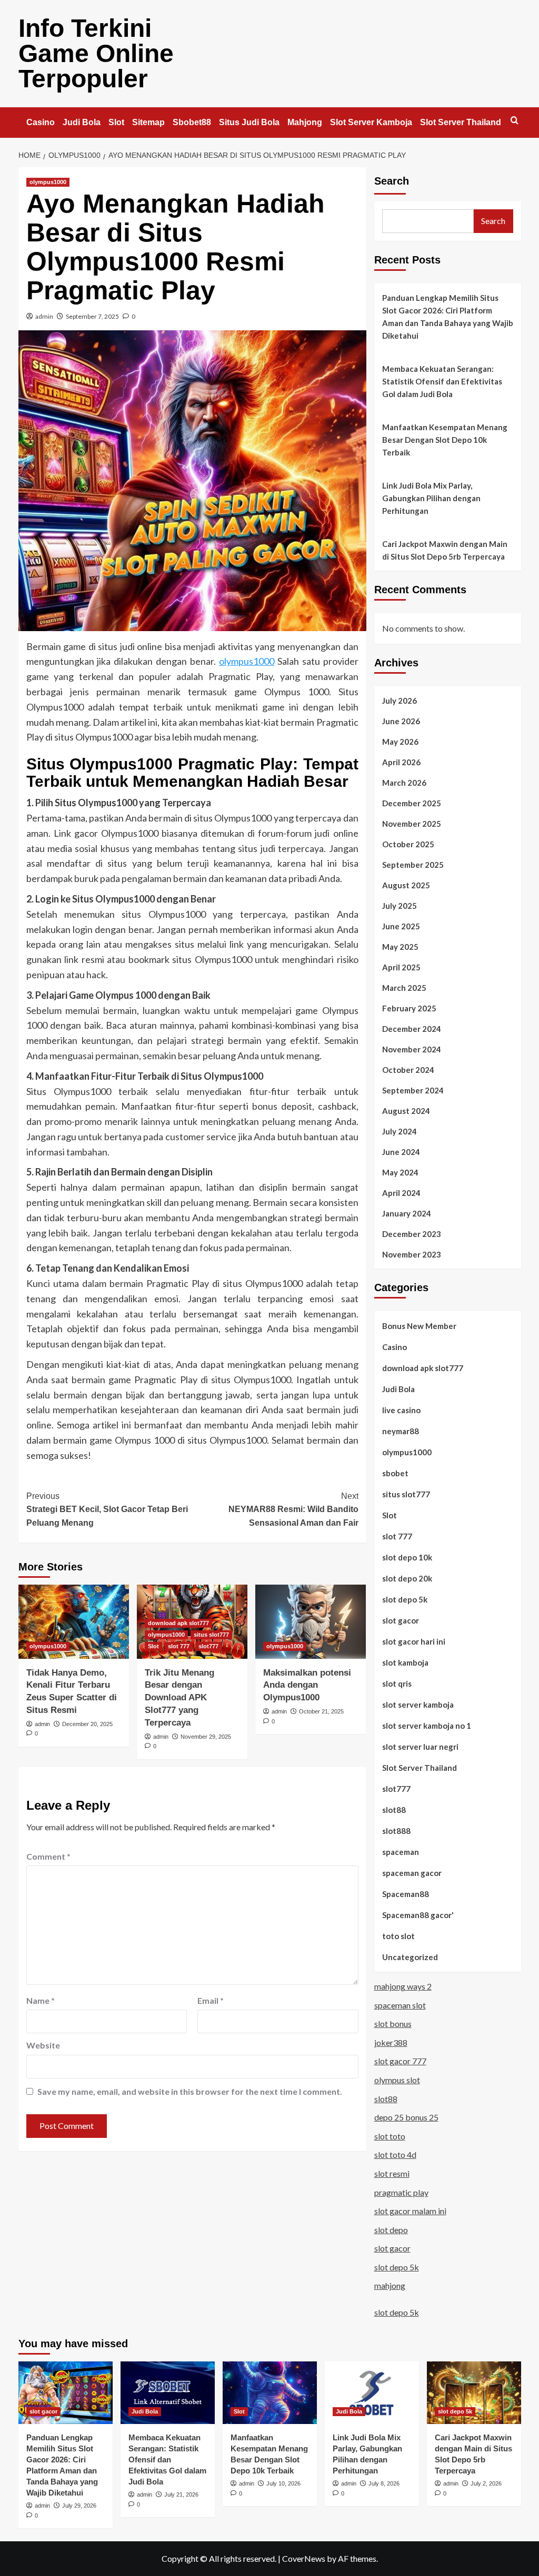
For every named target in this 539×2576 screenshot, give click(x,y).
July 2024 (400, 1131)
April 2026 (401, 762)
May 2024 (400, 1172)
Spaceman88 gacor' (418, 1915)
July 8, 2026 (384, 2483)
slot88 (394, 1810)
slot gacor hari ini (414, 1641)
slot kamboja (405, 1662)
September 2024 (413, 1090)
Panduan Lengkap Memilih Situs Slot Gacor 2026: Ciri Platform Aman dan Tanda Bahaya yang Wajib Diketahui (448, 317)
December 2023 (412, 1234)
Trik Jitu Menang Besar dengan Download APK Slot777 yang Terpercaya (179, 1698)
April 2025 (401, 967)
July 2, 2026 (486, 2483)
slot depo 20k (407, 1578)
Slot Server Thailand (461, 122)
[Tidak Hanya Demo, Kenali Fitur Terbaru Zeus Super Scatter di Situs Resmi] (74, 1621)
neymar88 (401, 1431)
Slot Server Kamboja (371, 122)
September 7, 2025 (92, 316)
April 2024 (401, 1193)
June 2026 (401, 721)
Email (211, 2000)
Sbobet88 (192, 122)
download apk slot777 (178, 1623)
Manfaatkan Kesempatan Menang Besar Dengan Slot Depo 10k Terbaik (445, 440)
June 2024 (401, 1152)
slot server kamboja (418, 1705)
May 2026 (400, 742)
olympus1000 (48, 182)
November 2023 (412, 1254)
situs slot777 (211, 1635)
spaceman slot (400, 2005)
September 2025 (413, 865)
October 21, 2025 (321, 1711)
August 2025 (406, 885)
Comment (48, 1856)
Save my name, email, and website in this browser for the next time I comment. (190, 2091)
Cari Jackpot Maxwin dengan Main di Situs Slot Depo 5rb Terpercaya (445, 550)
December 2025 (412, 803)
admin (44, 316)
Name (41, 2000)
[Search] (515, 121)
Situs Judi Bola (249, 122)
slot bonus (393, 2024)
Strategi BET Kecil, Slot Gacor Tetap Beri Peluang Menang (107, 1509)
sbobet (395, 1473)
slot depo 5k (405, 1599)
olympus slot (397, 2080)
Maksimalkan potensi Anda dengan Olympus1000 (307, 1685)
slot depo (391, 2230)
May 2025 (400, 947)
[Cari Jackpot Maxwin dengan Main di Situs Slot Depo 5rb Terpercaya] (474, 2393)
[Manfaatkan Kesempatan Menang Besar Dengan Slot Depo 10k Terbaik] (270, 2393)
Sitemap (148, 122)
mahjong (390, 2285)
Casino (41, 122)
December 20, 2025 (87, 1724)
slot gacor (401, 1620)
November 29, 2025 (206, 1737)
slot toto (390, 2136)
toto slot (398, 1936)
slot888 (396, 1831)
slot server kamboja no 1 (427, 1726)
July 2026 (400, 701)
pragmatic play (401, 2192)
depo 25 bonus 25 (406, 2117)
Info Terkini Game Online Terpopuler (96, 53)
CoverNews (304, 2558)
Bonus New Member (419, 1326)
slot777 (208, 1646)
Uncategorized (410, 1957)
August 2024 (406, 1111)
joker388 (391, 2042)
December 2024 (412, 1029)
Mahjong (305, 122)
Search (392, 181)
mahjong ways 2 (403, 1986)
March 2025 (404, 988)
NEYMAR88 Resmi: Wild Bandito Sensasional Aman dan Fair (293, 1509)
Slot (116, 122)
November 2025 (412, 824)
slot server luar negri (420, 1747)
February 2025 (409, 1008)
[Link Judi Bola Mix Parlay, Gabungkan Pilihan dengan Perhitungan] (372, 2393)
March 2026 (404, 783)
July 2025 (400, 906)
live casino (401, 1410)
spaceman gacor (412, 1873)
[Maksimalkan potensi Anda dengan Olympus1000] (311, 1621)
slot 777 (179, 1646)
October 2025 (408, 844)
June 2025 (401, 926)
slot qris (397, 1683)
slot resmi (392, 2173)
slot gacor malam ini (410, 2211)
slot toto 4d (395, 2154)
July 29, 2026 (79, 2506)
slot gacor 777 (400, 2061)
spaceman (401, 1852)
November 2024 (412, 1049)
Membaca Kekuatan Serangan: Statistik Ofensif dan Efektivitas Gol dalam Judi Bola (442, 381)
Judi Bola (82, 122)
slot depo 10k (407, 1557)
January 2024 (407, 1213)
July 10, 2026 (283, 2483)
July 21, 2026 (181, 2494)
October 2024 (408, 1070)
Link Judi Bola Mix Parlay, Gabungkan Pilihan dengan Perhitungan (431, 498)
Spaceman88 (406, 1894)
